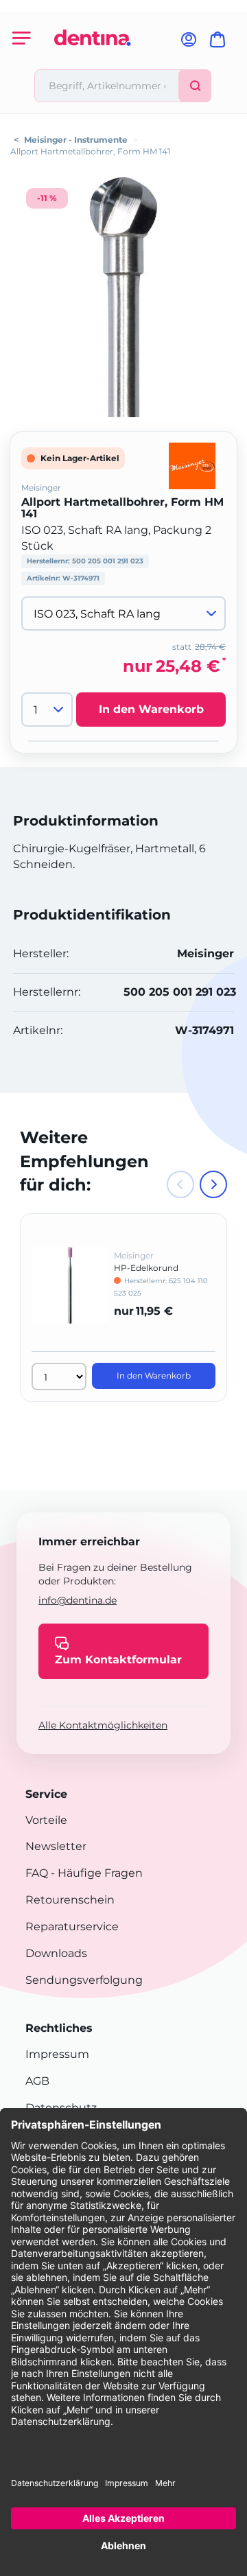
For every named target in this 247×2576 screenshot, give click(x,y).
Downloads (56, 1953)
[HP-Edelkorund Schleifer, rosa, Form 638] (70, 1295)
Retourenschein (70, 1900)
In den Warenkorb (151, 709)
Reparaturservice (72, 1927)
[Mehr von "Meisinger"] (192, 466)
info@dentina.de (78, 1600)
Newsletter (56, 1846)
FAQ (37, 1873)
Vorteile (46, 1820)
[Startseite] (93, 63)
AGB (37, 2081)
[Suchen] (195, 86)
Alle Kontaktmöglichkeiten (103, 1725)
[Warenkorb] (220, 44)
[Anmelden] (189, 44)
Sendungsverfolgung (84, 1980)
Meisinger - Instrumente (76, 140)
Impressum (57, 2054)
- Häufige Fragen (95, 1873)
